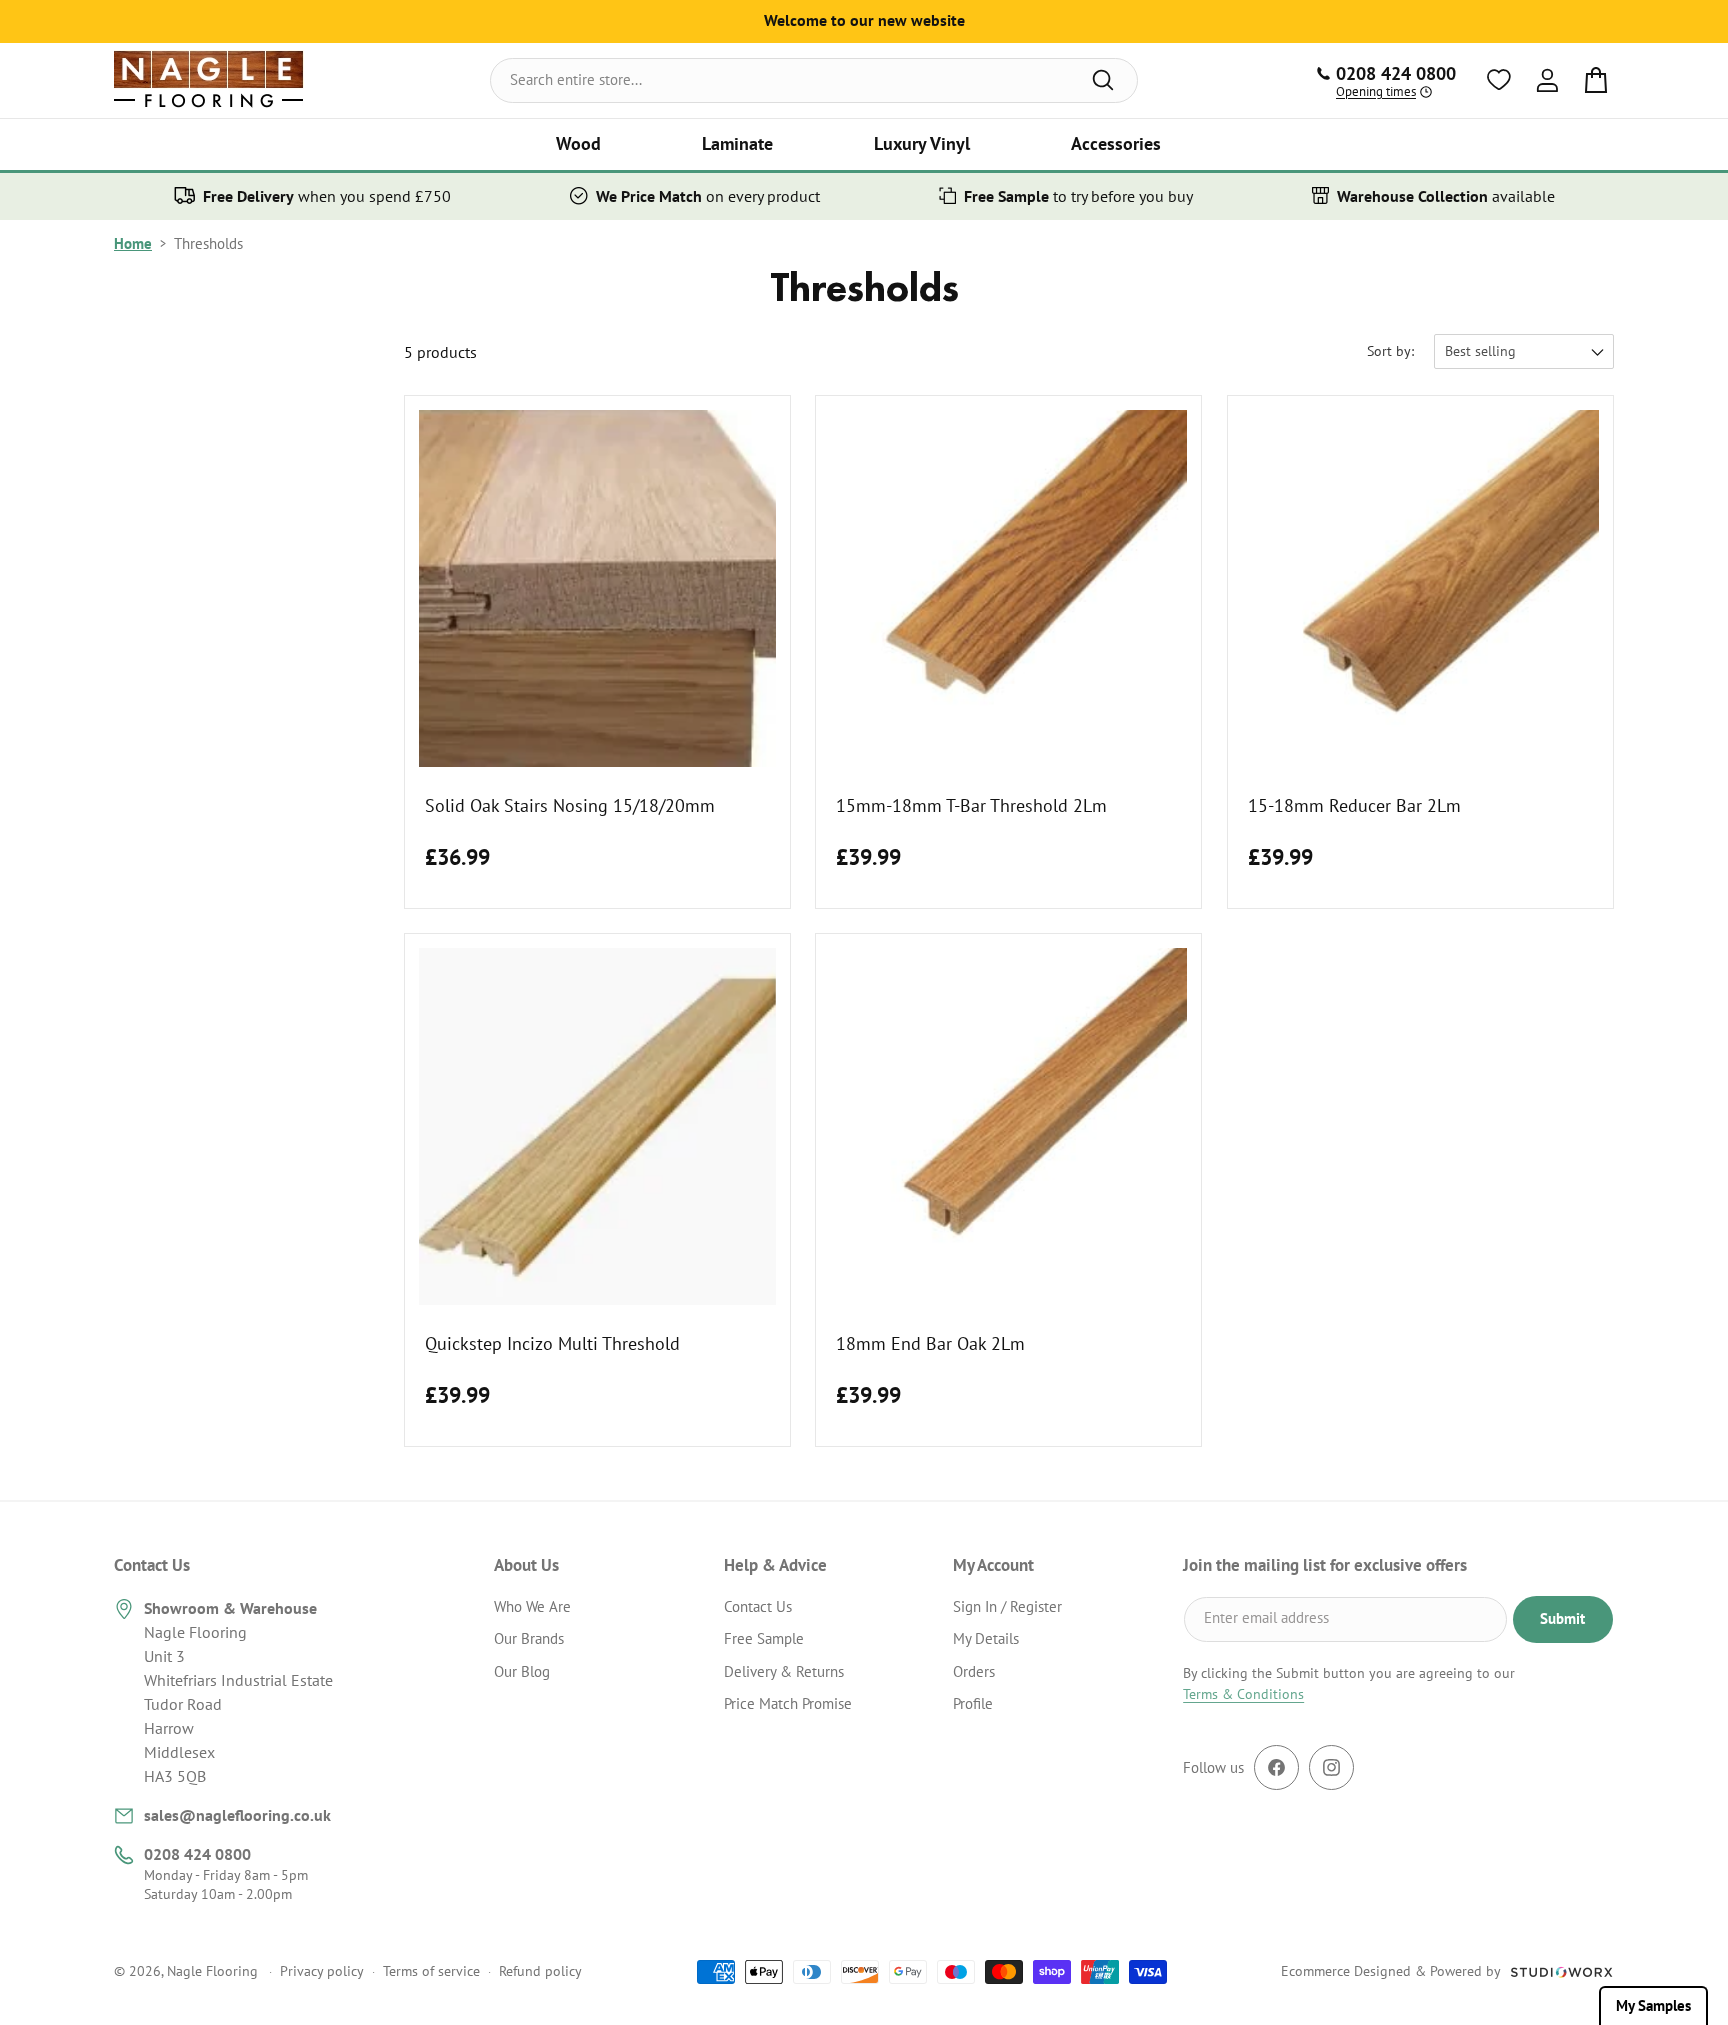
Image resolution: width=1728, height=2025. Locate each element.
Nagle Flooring (212, 1971)
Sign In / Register (1007, 1606)
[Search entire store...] (1103, 80)
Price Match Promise (788, 1703)
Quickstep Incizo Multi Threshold (552, 1344)
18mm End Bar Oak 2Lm (930, 1344)
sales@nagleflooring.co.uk (237, 1815)
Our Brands (529, 1638)
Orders (974, 1671)
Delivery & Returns (784, 1671)
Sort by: (1390, 351)
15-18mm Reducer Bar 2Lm (1354, 805)
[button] (578, 144)
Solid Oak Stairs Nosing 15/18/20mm (570, 805)
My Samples (1653, 2005)
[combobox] (814, 80)
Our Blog (522, 1671)
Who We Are (532, 1606)
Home (133, 243)
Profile (973, 1703)
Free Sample (764, 1638)
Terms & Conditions (1243, 1694)
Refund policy (540, 1971)
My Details (986, 1638)
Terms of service (431, 1971)
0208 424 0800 (197, 1854)
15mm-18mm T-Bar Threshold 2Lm (971, 805)
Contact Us (758, 1606)
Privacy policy (322, 1971)
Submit (1562, 1618)
